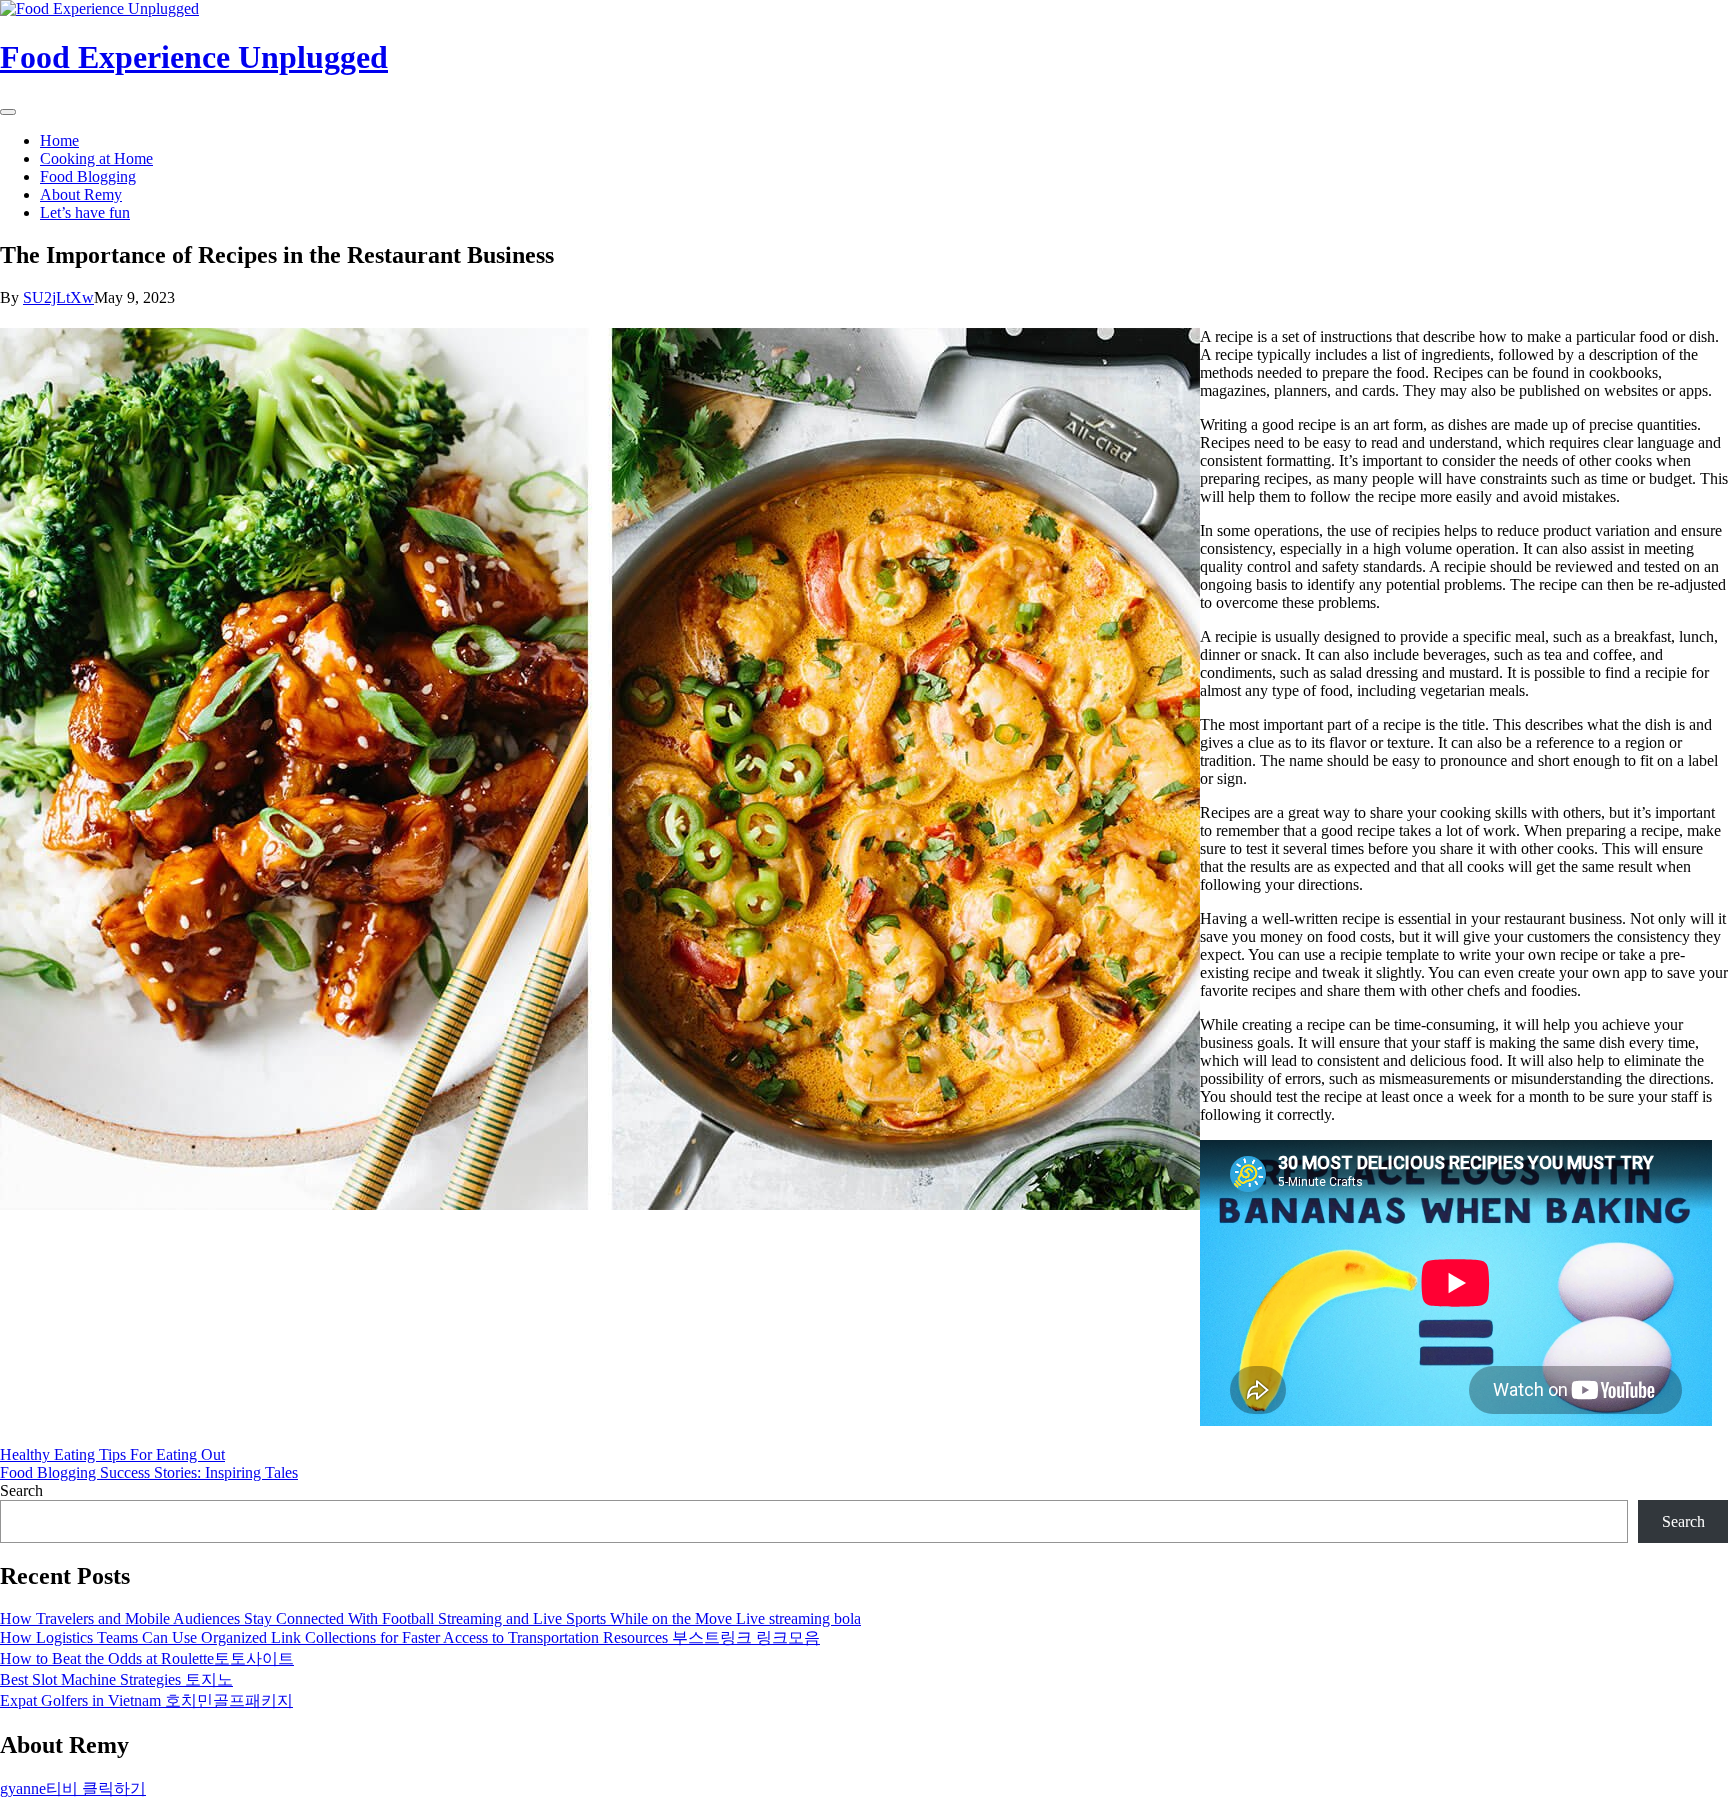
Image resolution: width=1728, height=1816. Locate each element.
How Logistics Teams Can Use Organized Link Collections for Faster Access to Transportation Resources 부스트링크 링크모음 (410, 1637)
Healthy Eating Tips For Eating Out (112, 1454)
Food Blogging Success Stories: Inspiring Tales (149, 1472)
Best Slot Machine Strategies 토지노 (116, 1679)
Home (59, 140)
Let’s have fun (85, 212)
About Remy (81, 194)
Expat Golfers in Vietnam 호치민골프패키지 (146, 1700)
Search (21, 1490)
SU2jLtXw (58, 297)
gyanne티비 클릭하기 (73, 1788)
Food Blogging (88, 176)
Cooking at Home (96, 158)
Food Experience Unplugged (194, 57)
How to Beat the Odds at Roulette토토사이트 (147, 1658)
